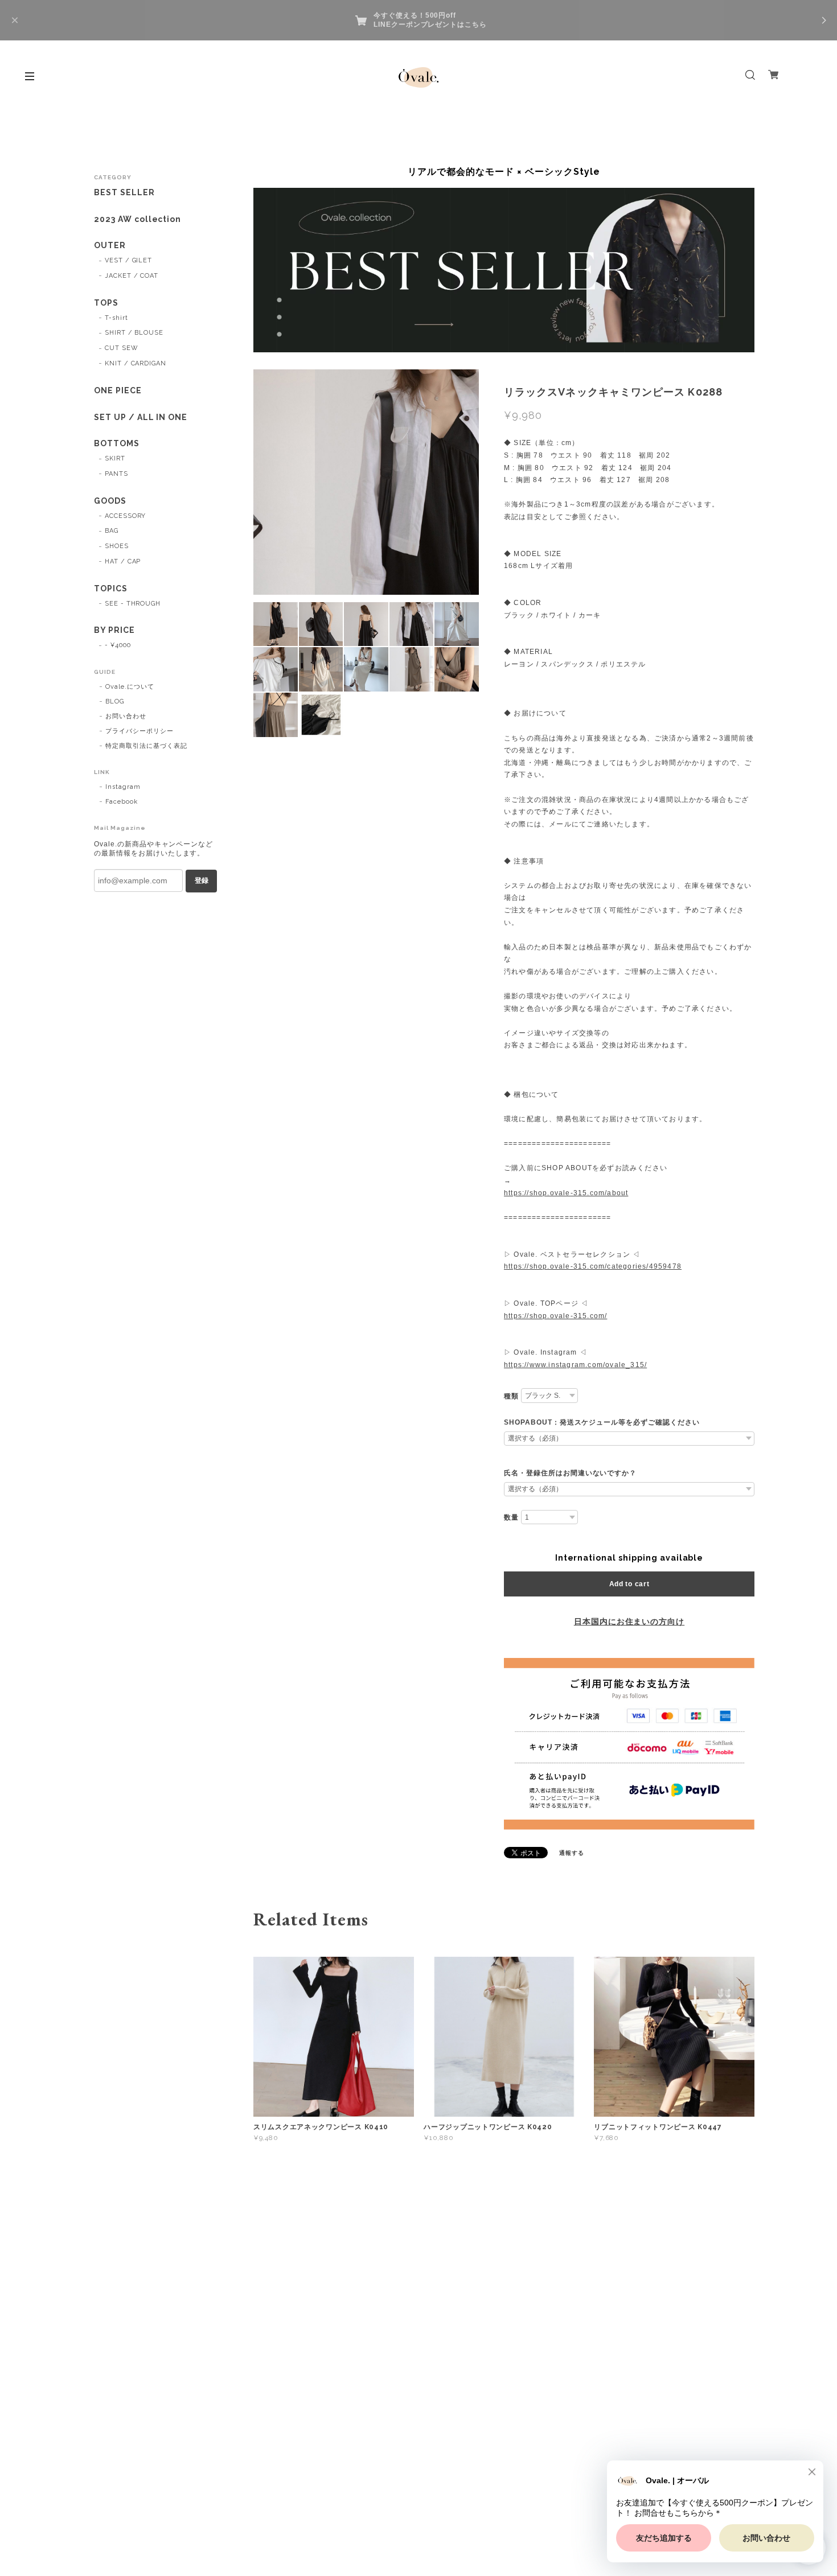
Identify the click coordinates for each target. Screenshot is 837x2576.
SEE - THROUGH (133, 604)
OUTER (110, 245)
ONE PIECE (118, 390)
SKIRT (115, 458)
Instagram (123, 787)
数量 (511, 1517)
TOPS (106, 303)
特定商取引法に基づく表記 (146, 746)
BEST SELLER (124, 192)
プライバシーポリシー (139, 731)
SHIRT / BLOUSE (134, 333)
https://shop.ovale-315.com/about (566, 1193)
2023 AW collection (138, 219)
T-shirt (116, 318)
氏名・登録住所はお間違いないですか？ (570, 1473)
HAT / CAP (123, 561)
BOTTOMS (117, 443)
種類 (511, 1396)
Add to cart (629, 1584)
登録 (202, 880)
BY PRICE (114, 630)
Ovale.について (130, 687)
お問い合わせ (126, 716)
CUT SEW (122, 348)
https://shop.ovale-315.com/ (555, 1316)
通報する (572, 1853)
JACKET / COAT (132, 276)
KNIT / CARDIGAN (136, 363)
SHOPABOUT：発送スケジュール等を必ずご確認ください (602, 1422)
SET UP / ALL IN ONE (141, 417)
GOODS (110, 501)
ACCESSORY (126, 516)
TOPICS (111, 589)
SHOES (117, 546)
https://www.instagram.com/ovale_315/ (575, 1365)
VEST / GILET (129, 260)
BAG (112, 531)
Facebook (122, 802)
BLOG (115, 701)
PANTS (116, 474)
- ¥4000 (118, 645)
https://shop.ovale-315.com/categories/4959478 (593, 1266)
